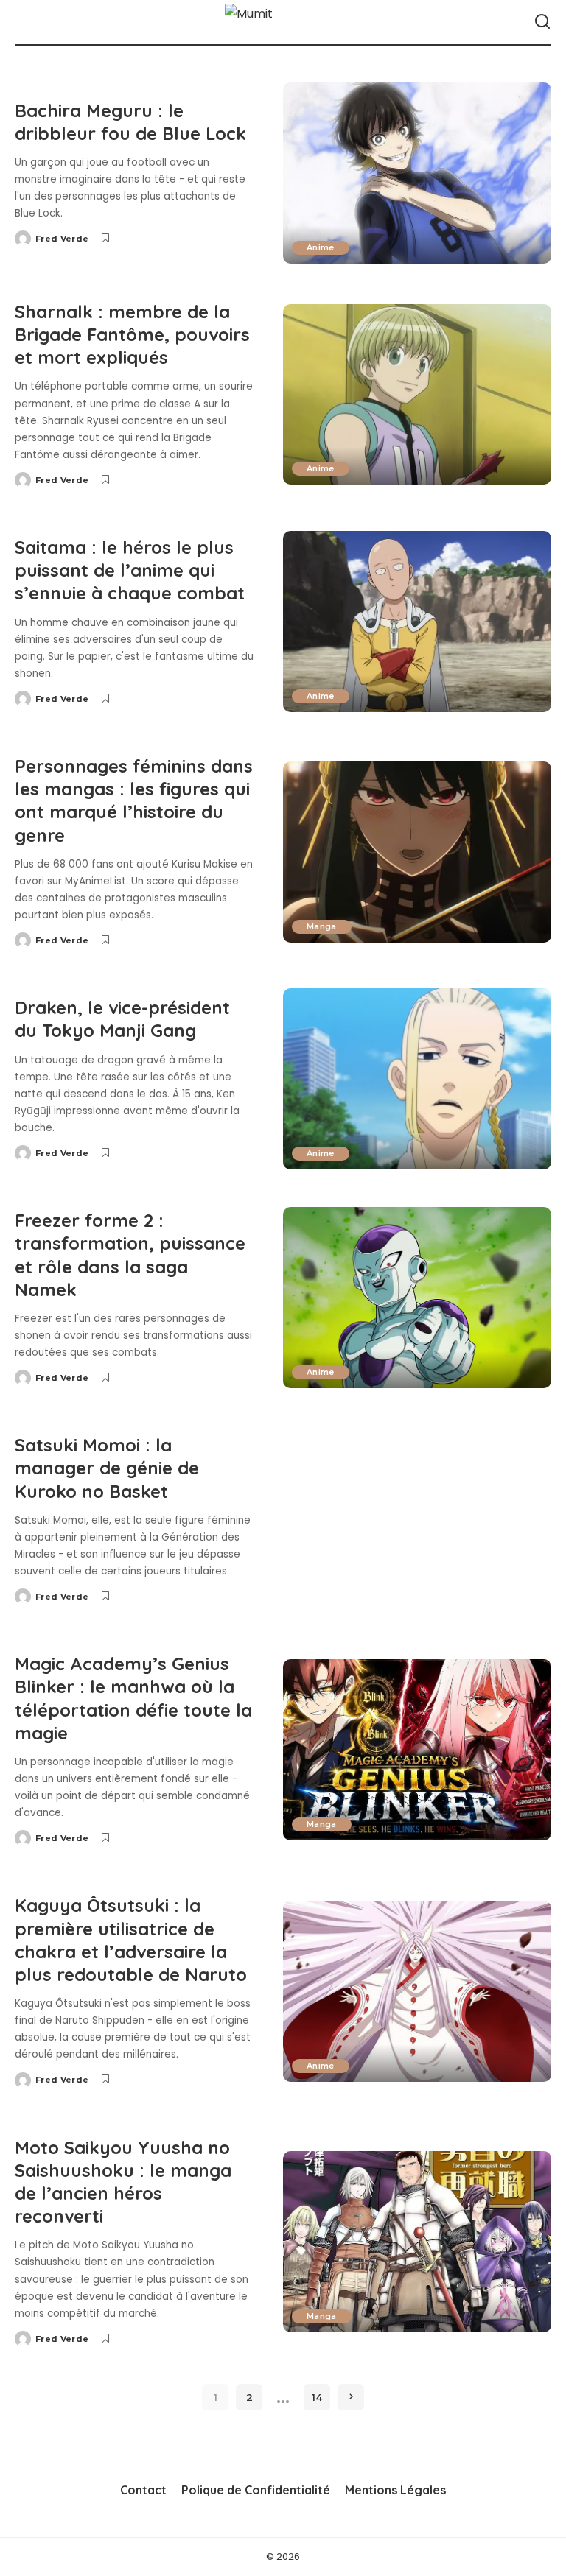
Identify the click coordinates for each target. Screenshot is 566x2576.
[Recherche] (542, 22)
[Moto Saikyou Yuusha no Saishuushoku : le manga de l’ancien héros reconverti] (417, 2242)
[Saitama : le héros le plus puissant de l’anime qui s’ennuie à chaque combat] (417, 622)
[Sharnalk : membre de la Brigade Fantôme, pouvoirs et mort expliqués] (417, 395)
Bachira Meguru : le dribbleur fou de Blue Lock (130, 122)
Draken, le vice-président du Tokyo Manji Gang (122, 1019)
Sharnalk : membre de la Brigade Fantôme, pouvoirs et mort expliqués (132, 334)
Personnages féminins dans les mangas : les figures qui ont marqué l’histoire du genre (134, 800)
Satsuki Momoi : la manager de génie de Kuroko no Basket (107, 1468)
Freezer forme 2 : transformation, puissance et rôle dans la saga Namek (130, 1255)
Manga (322, 926)
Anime (321, 247)
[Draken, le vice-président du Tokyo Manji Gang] (417, 1079)
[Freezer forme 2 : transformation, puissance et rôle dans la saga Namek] (417, 1298)
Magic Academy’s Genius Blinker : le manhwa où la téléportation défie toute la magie (133, 1698)
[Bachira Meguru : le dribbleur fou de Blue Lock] (417, 173)
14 (317, 2397)
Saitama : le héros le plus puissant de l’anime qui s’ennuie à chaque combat (130, 570)
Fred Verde (62, 239)
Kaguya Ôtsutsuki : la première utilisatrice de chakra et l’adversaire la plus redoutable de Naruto (131, 1940)
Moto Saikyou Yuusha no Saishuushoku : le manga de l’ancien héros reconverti (123, 2182)
